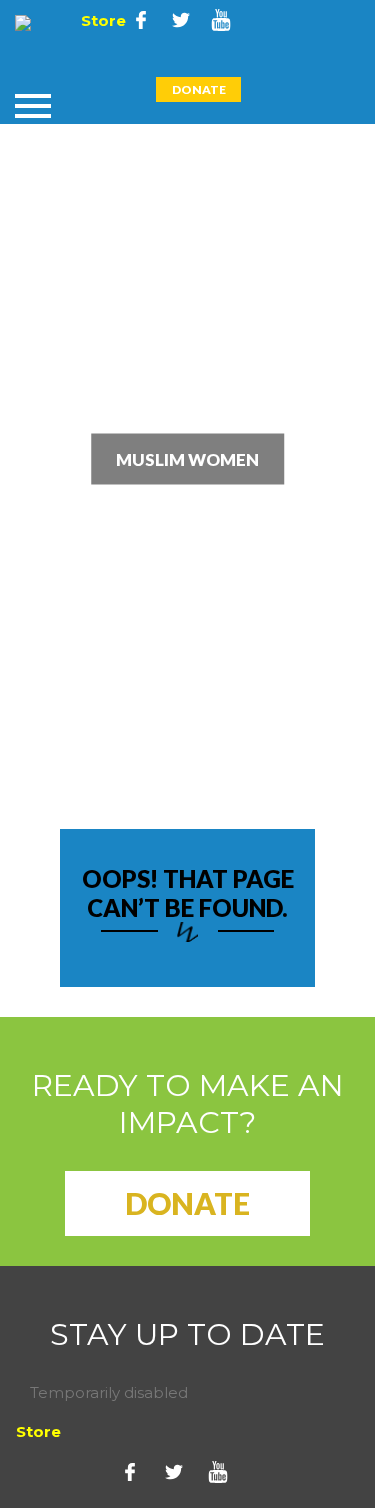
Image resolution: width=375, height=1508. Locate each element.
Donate (199, 89)
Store (101, 20)
